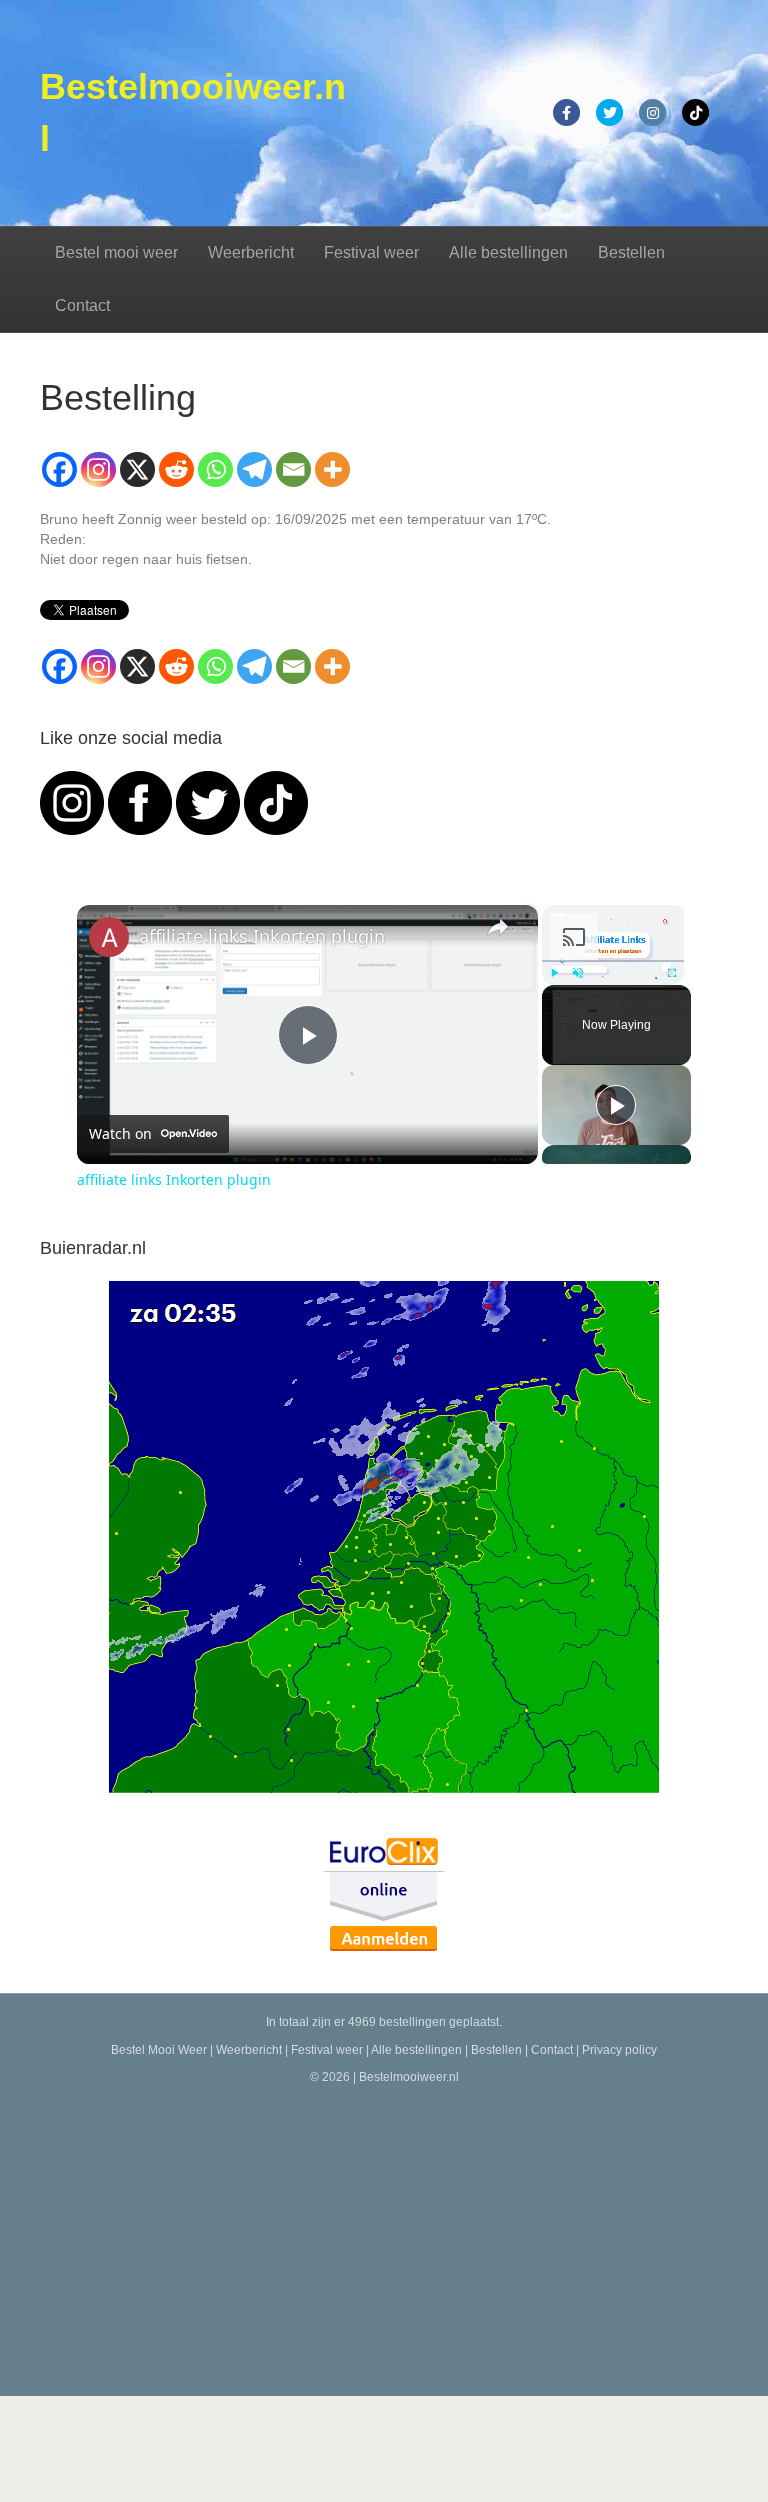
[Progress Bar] (613, 961)
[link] (109, 937)
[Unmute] (578, 973)
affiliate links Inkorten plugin (262, 936)
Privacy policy (619, 2050)
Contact (82, 305)
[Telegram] (254, 469)
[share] (498, 927)
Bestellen (631, 252)
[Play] (554, 973)
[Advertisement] (384, 2236)
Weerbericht (251, 252)
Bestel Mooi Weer (159, 2050)
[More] (332, 469)
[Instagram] (98, 469)
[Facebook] (59, 469)
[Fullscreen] (672, 973)
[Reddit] (176, 469)
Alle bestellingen (508, 252)
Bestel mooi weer (116, 252)
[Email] (293, 469)
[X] (137, 469)
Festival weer (371, 252)
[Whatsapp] (215, 469)
